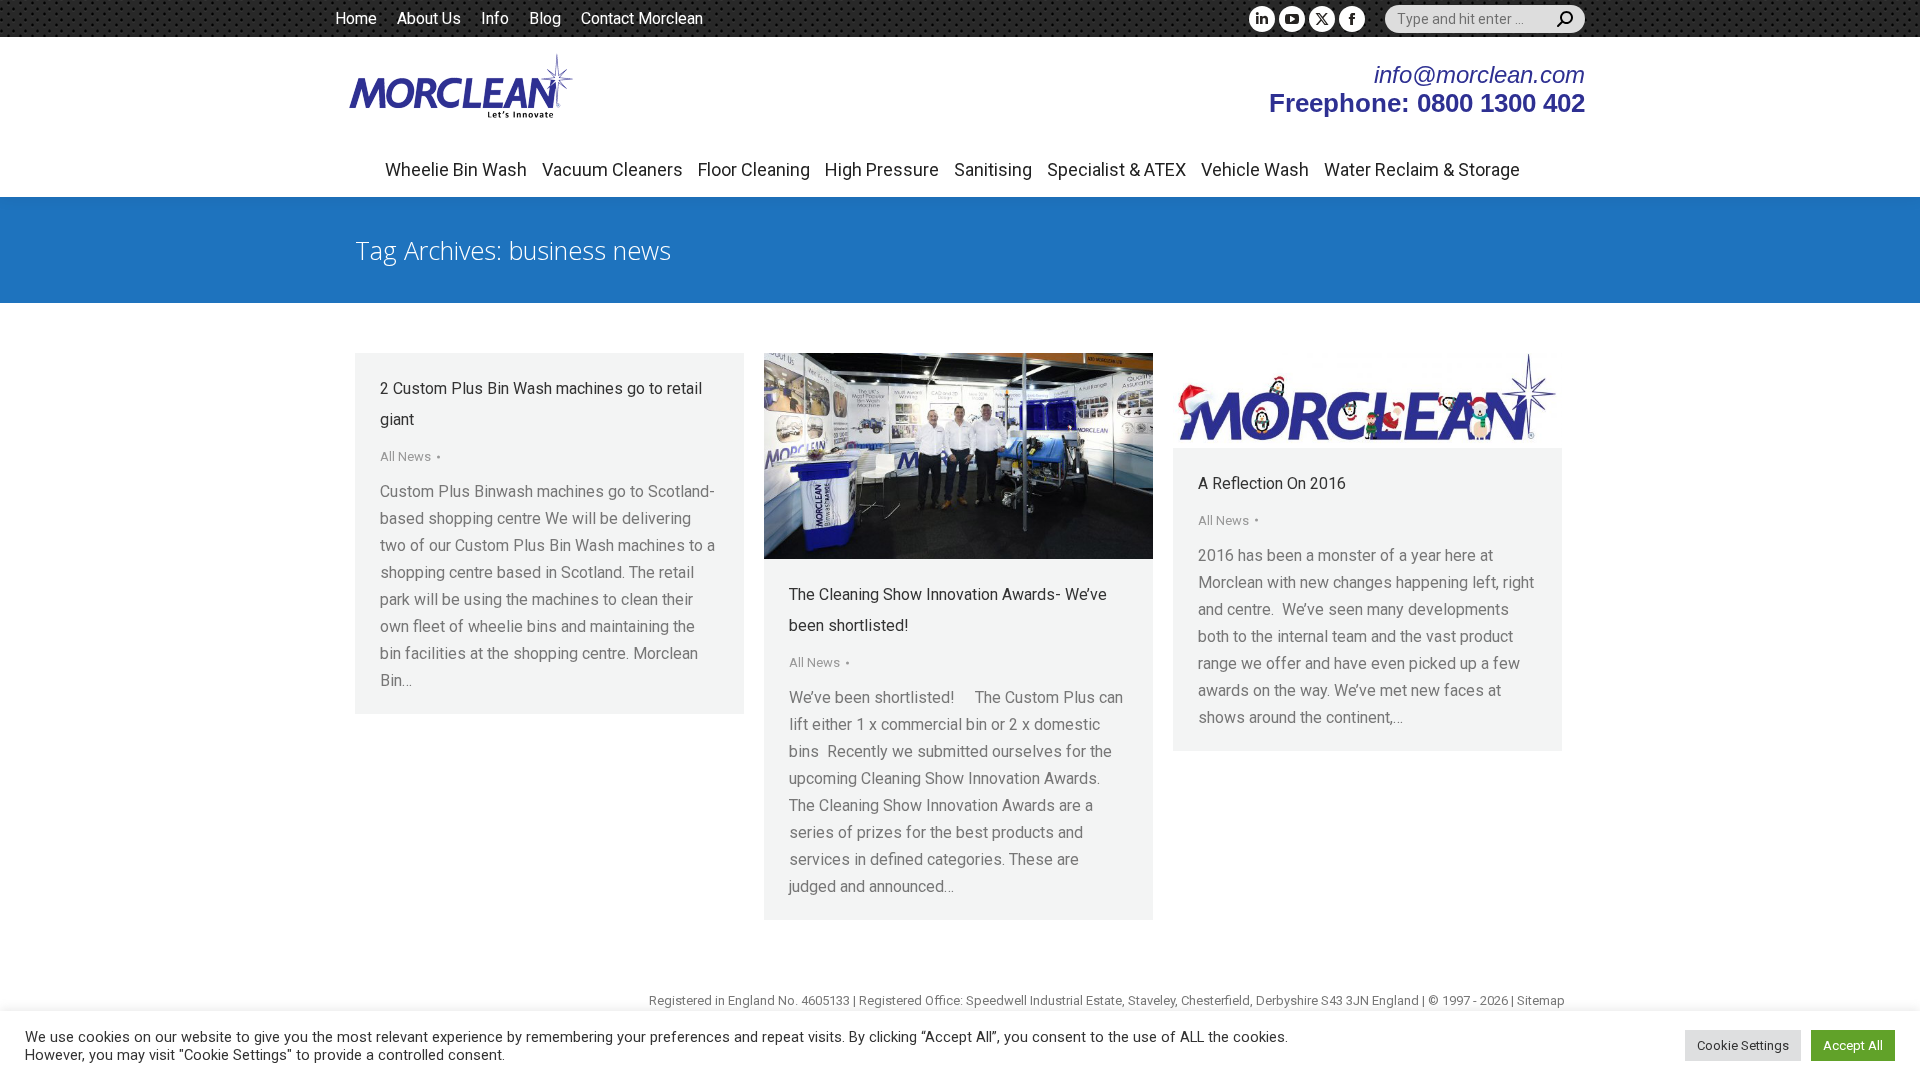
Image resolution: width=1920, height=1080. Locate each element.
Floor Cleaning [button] (754, 169)
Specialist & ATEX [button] (1116, 169)
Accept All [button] (1853, 1045)
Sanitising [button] (993, 169)
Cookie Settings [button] (1743, 1045)
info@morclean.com (1479, 74)
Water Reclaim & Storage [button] (1422, 169)
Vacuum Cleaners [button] (612, 169)
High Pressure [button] (882, 169)
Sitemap (1541, 1000)
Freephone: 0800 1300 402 (1427, 103)
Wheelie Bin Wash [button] (456, 169)
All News (405, 456)
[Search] (1565, 19)
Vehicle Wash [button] (1255, 169)
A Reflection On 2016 (1272, 483)
